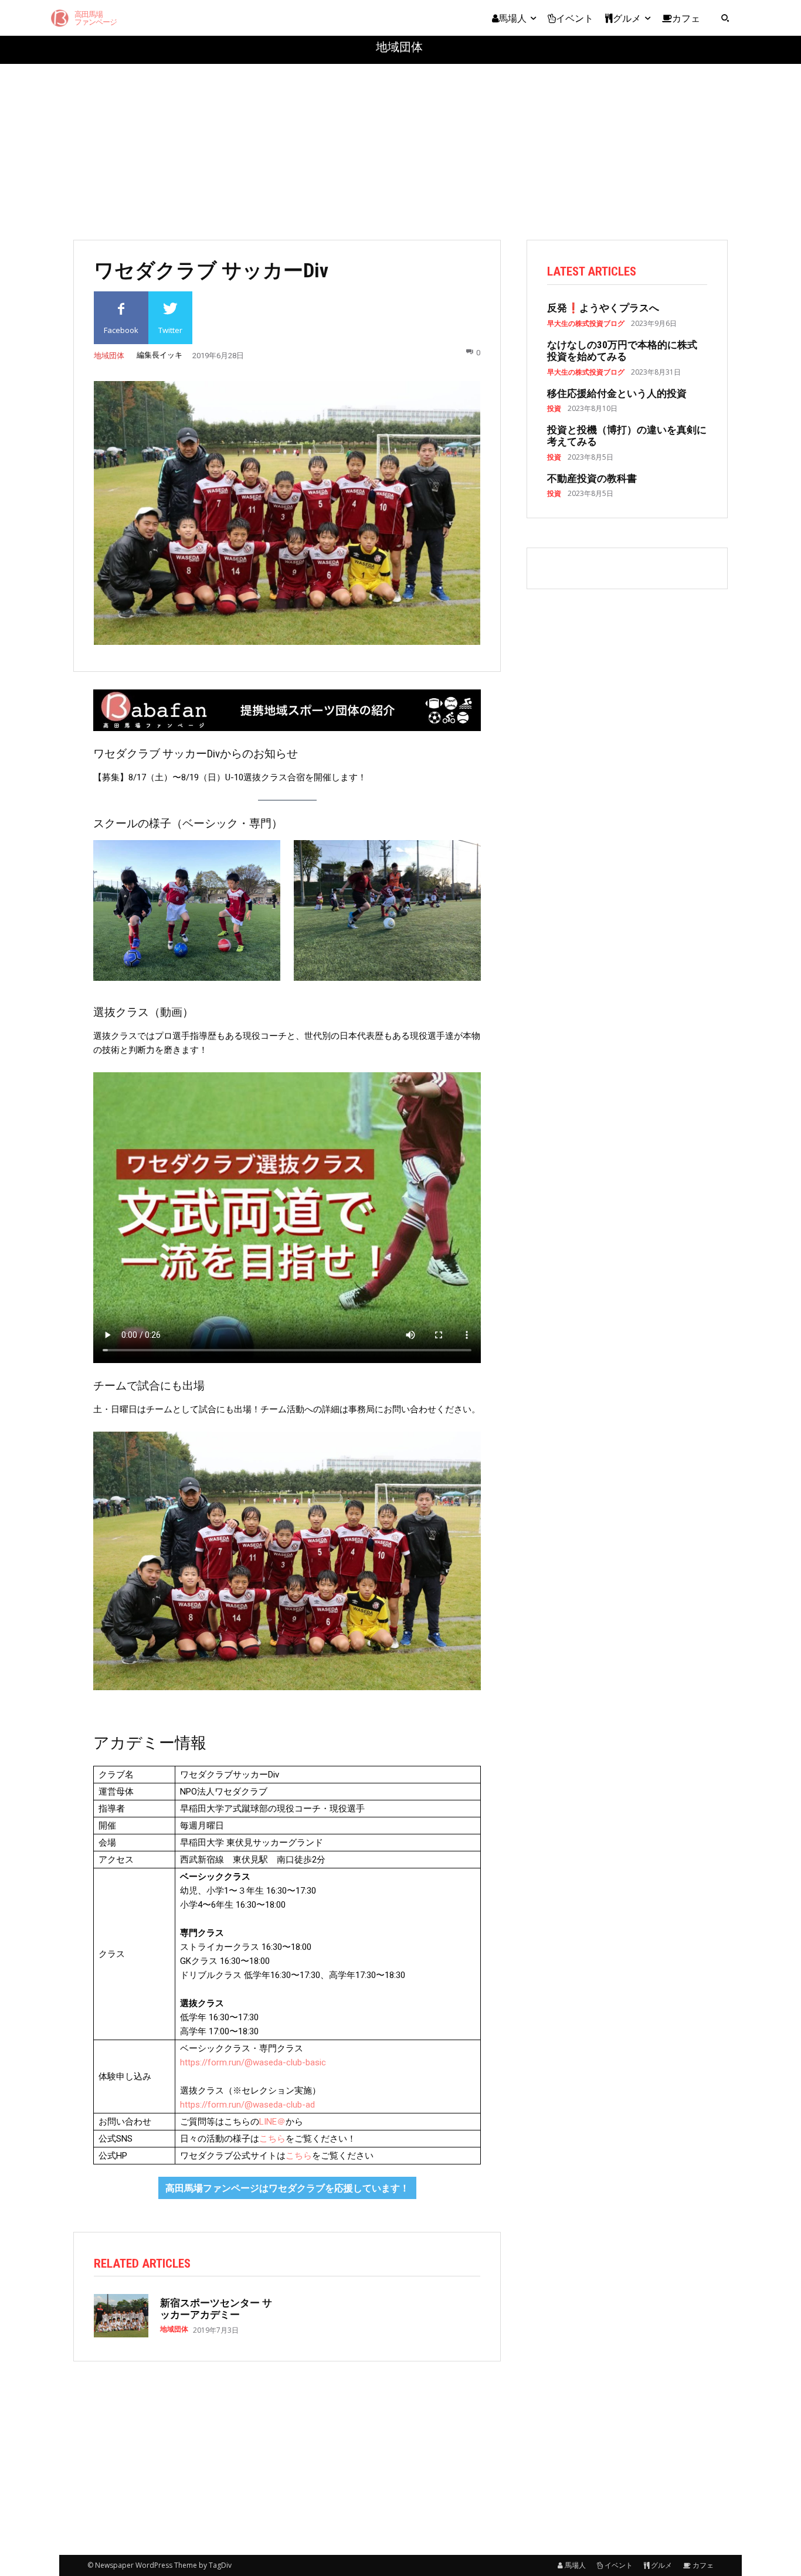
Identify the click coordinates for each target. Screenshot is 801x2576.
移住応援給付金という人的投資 (617, 393)
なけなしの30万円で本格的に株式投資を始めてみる (622, 351)
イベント (619, 2565)
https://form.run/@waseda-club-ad (247, 2105)
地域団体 (399, 47)
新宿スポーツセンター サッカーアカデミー (216, 2309)
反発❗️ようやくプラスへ (603, 308)
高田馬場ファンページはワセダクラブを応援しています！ (287, 2188)
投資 (554, 409)
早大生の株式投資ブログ (586, 324)
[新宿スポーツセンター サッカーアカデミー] (121, 2316)
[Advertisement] (400, 146)
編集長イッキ (159, 355)
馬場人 (575, 2565)
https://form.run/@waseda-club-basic (253, 2062)
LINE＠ (272, 2122)
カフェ (703, 2565)
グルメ (661, 2565)
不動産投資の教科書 (592, 478)
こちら (272, 2139)
